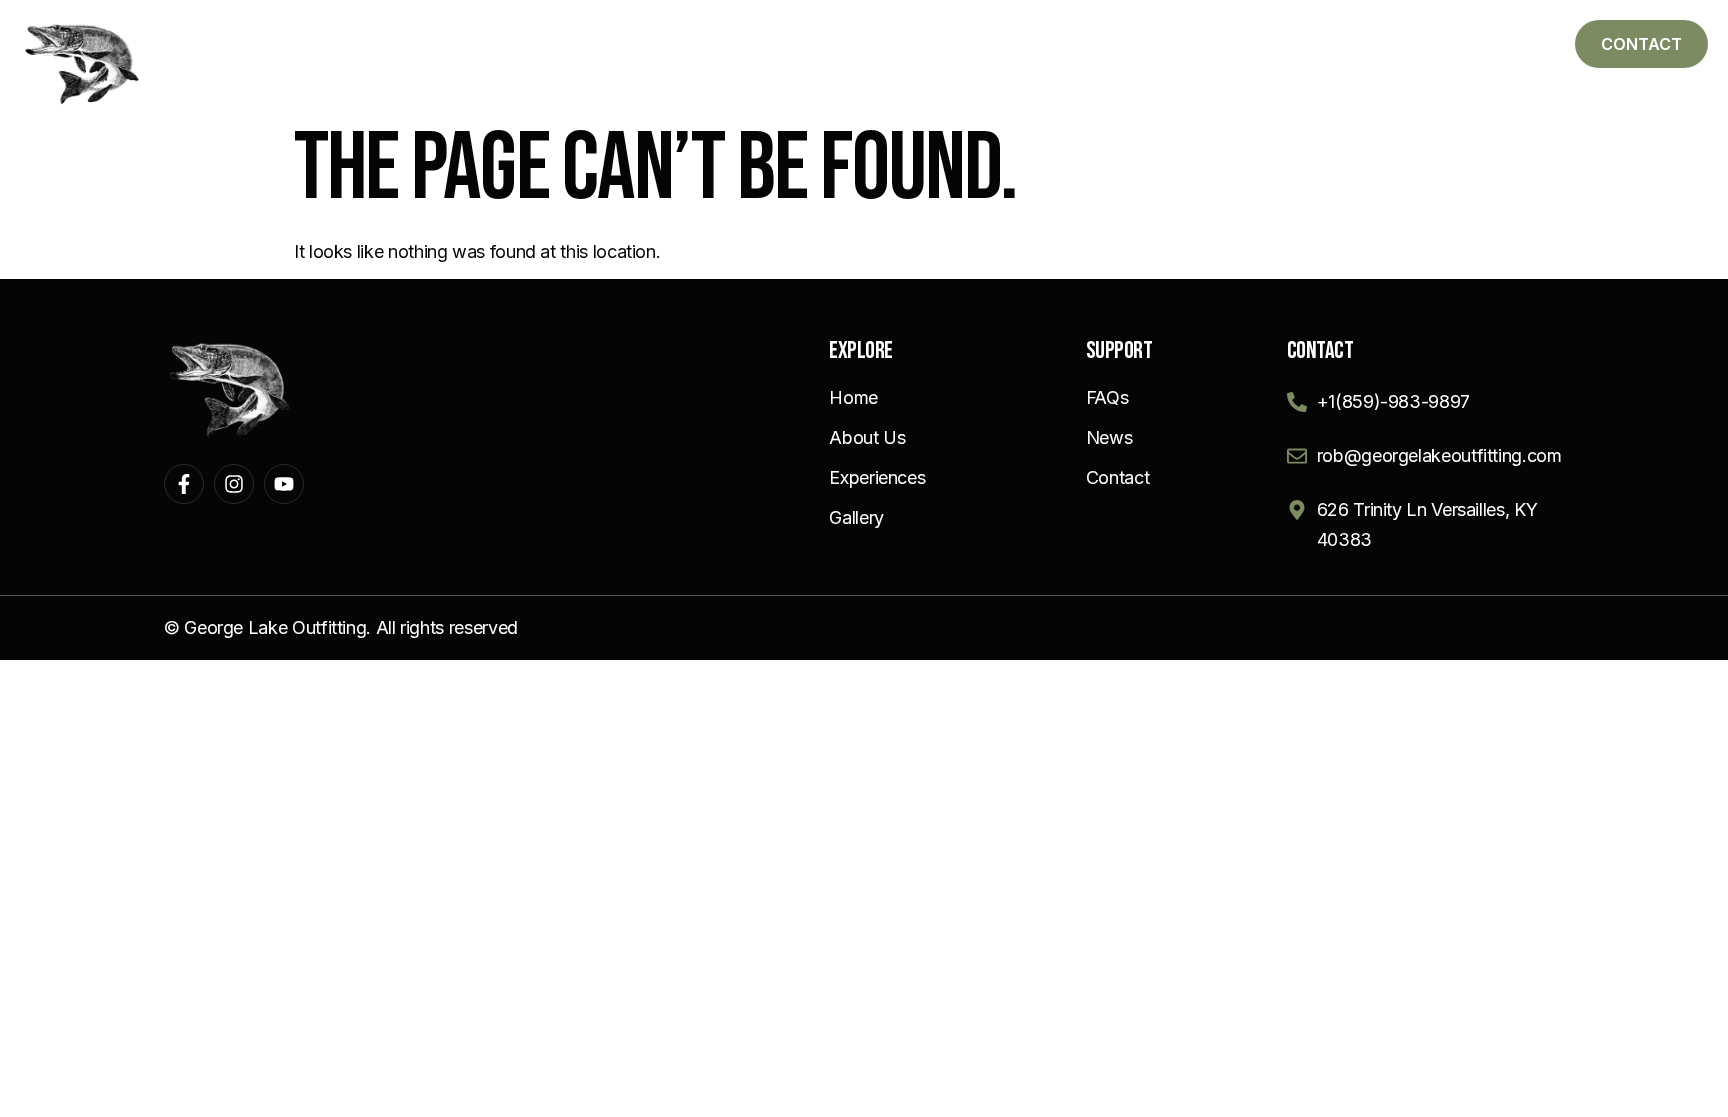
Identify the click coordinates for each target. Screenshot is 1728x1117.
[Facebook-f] (184, 484)
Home (865, 41)
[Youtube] (284, 484)
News (1469, 41)
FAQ (1376, 41)
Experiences (1129, 41)
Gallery (1271, 41)
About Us (983, 41)
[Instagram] (234, 484)
